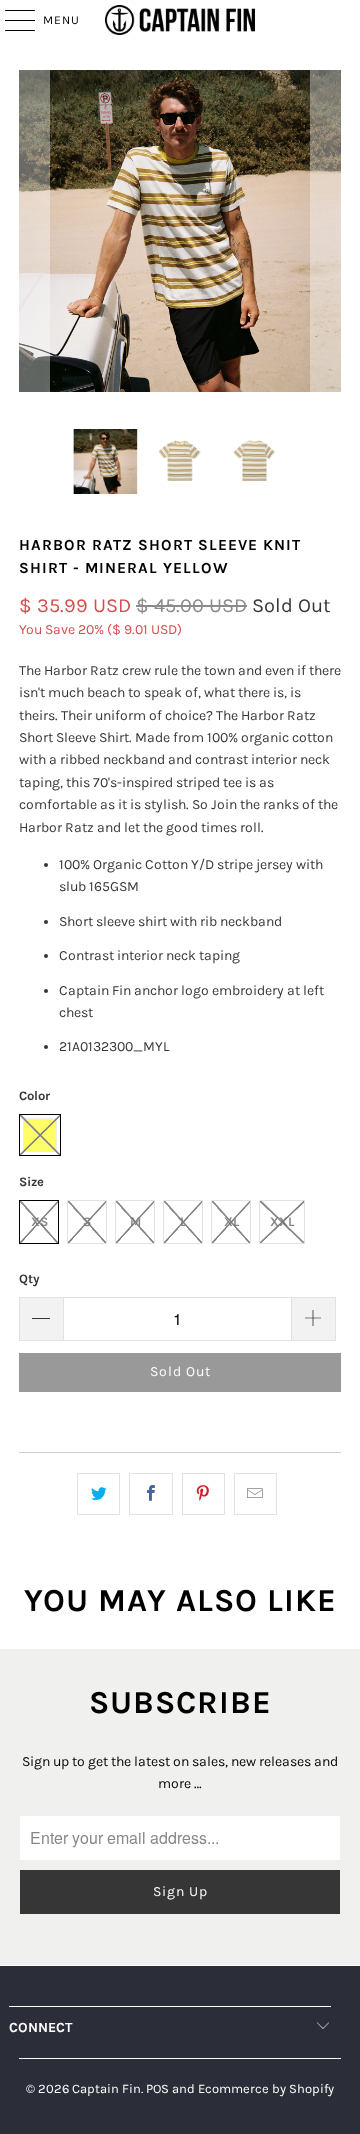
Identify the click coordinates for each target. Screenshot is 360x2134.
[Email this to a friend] (255, 1494)
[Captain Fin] (180, 20)
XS (39, 1221)
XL (231, 1221)
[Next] (326, 234)
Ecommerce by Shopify (266, 2088)
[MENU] (10, 20)
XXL (282, 1221)
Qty (29, 1278)
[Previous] (34, 234)
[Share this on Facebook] (150, 1494)
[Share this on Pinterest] (203, 1494)
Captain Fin (106, 2088)
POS (157, 2088)
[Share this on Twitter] (98, 1494)
